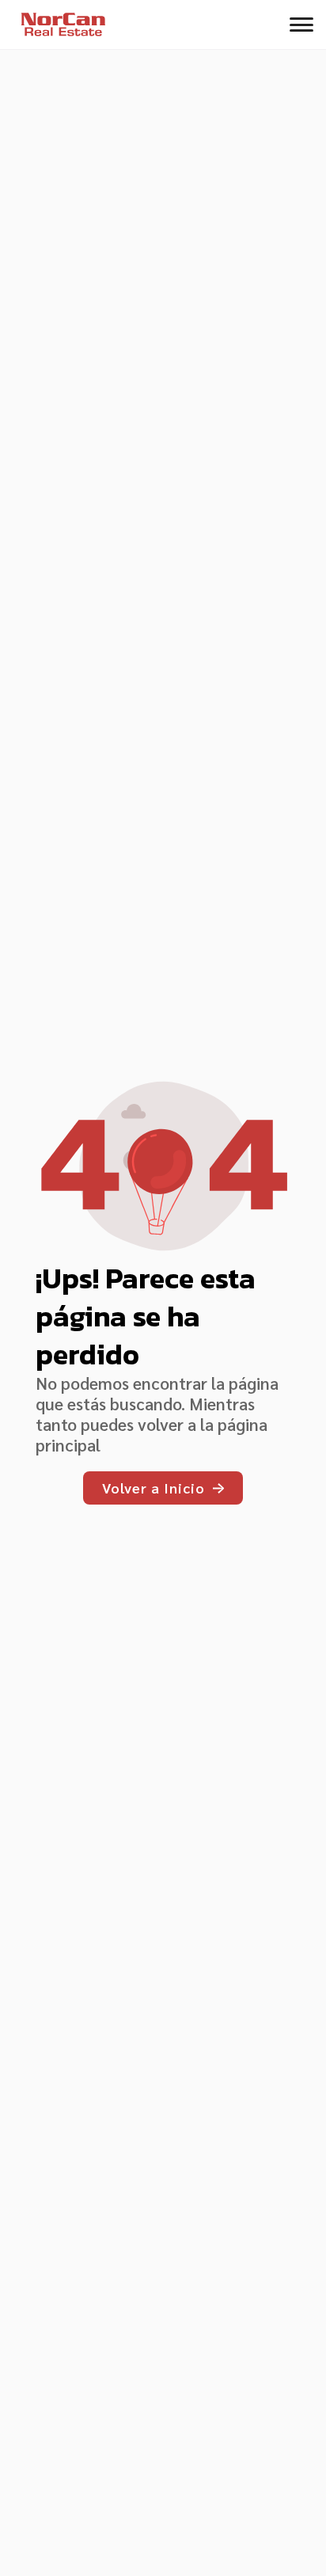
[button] (301, 25)
